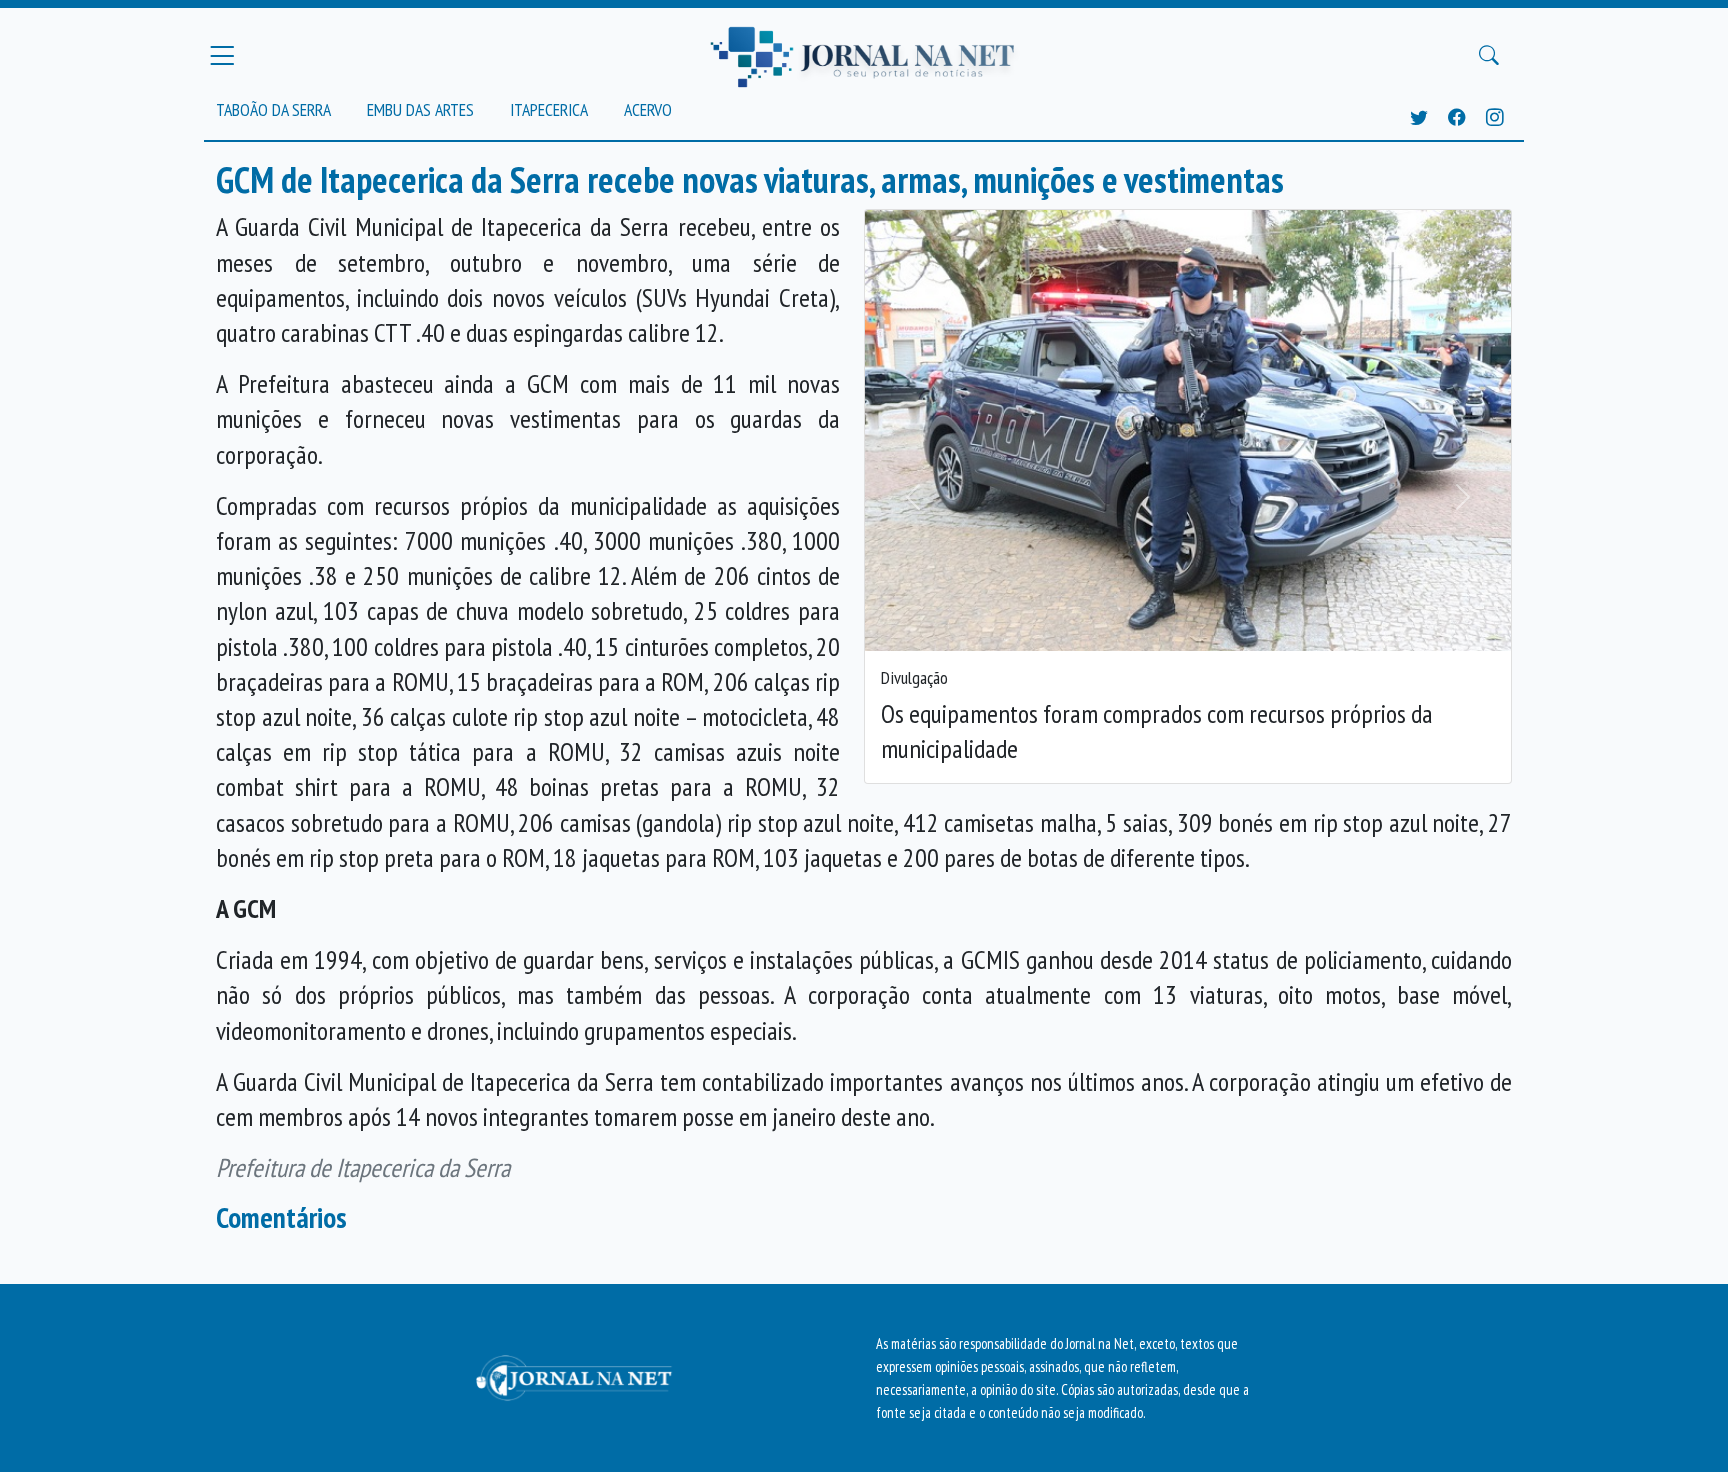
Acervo (648, 109)
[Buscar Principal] (1489, 56)
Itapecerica (549, 109)
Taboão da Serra (273, 109)
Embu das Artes (420, 109)
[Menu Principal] (222, 55)
